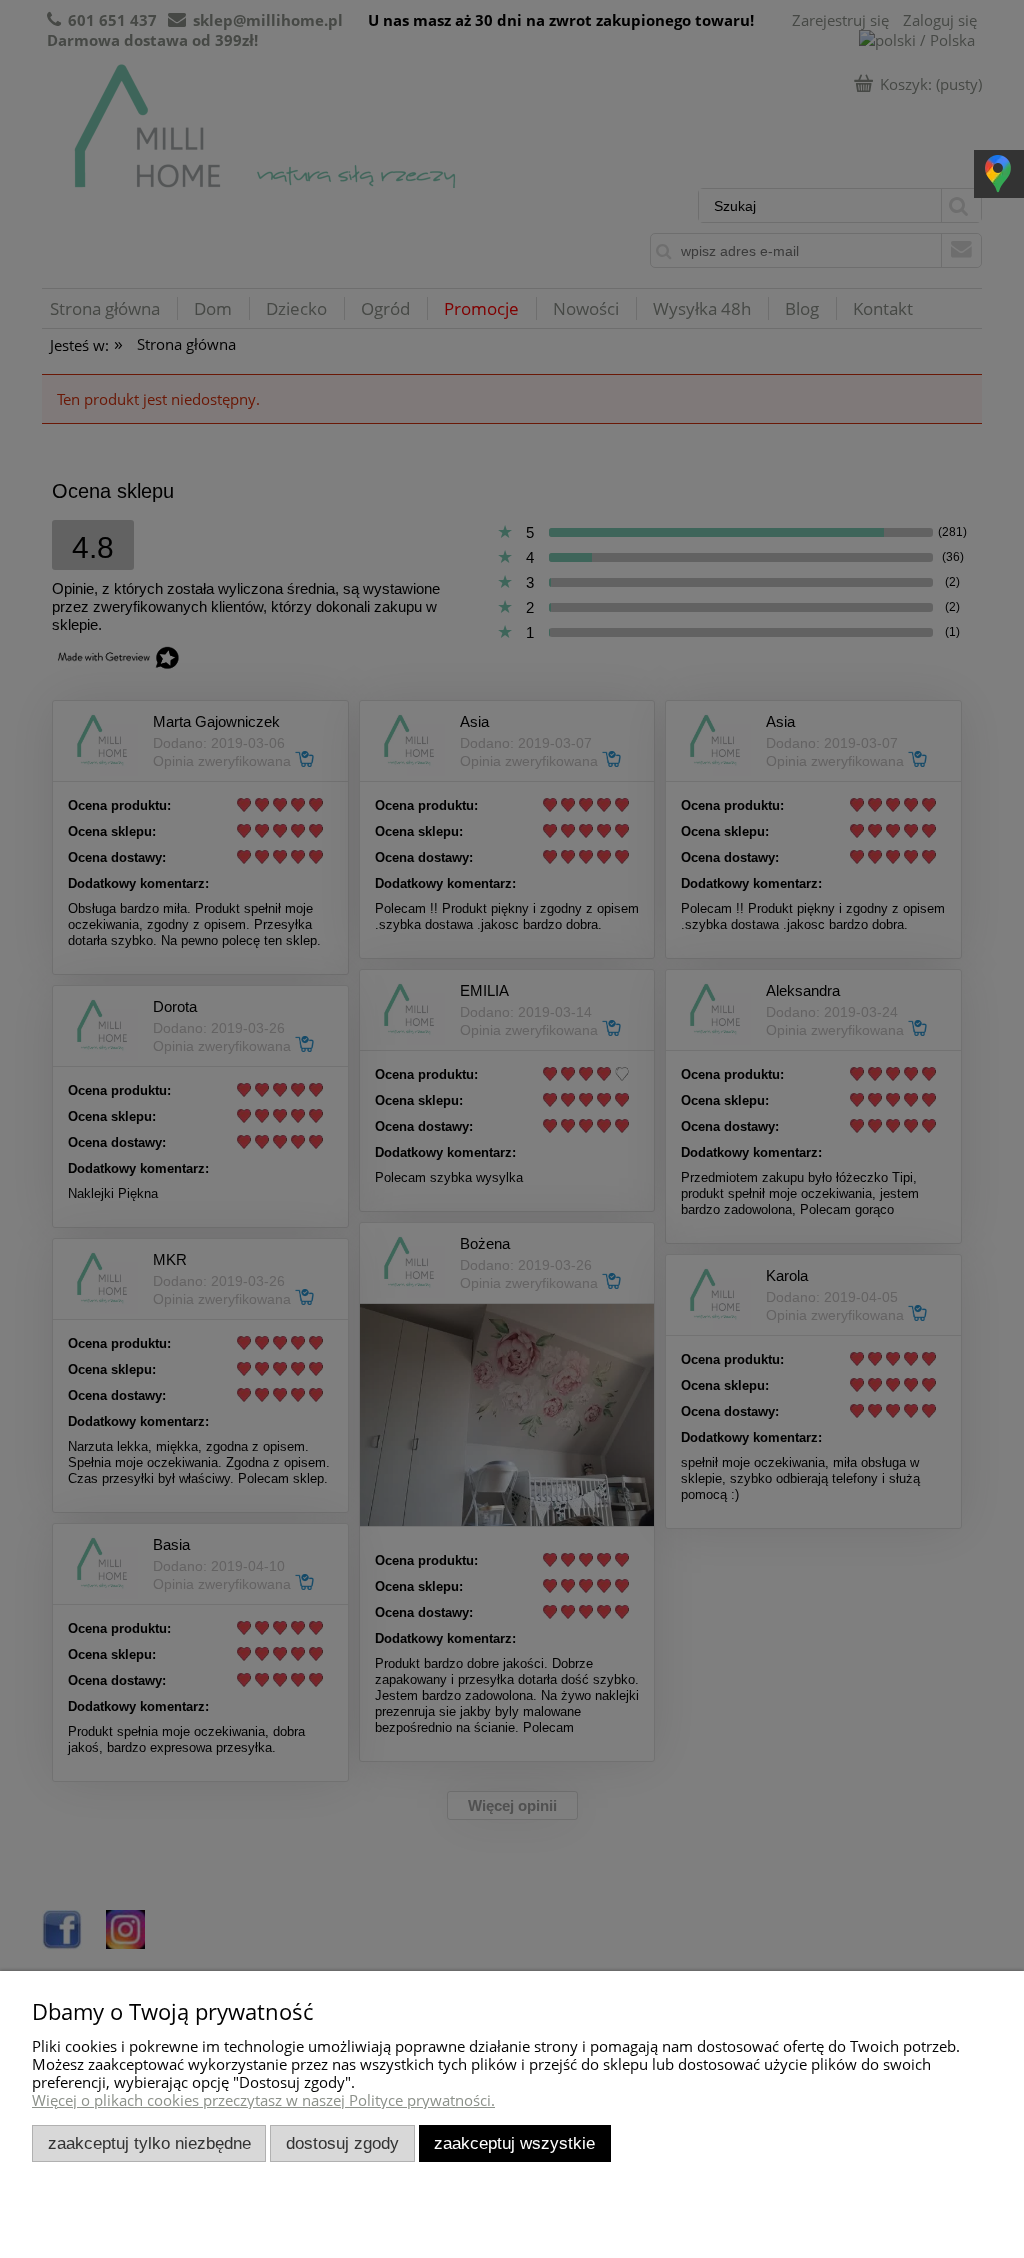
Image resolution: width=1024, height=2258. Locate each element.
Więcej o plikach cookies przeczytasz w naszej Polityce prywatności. (263, 2100)
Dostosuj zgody (342, 2143)
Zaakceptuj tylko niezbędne (149, 2143)
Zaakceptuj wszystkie (514, 2143)
